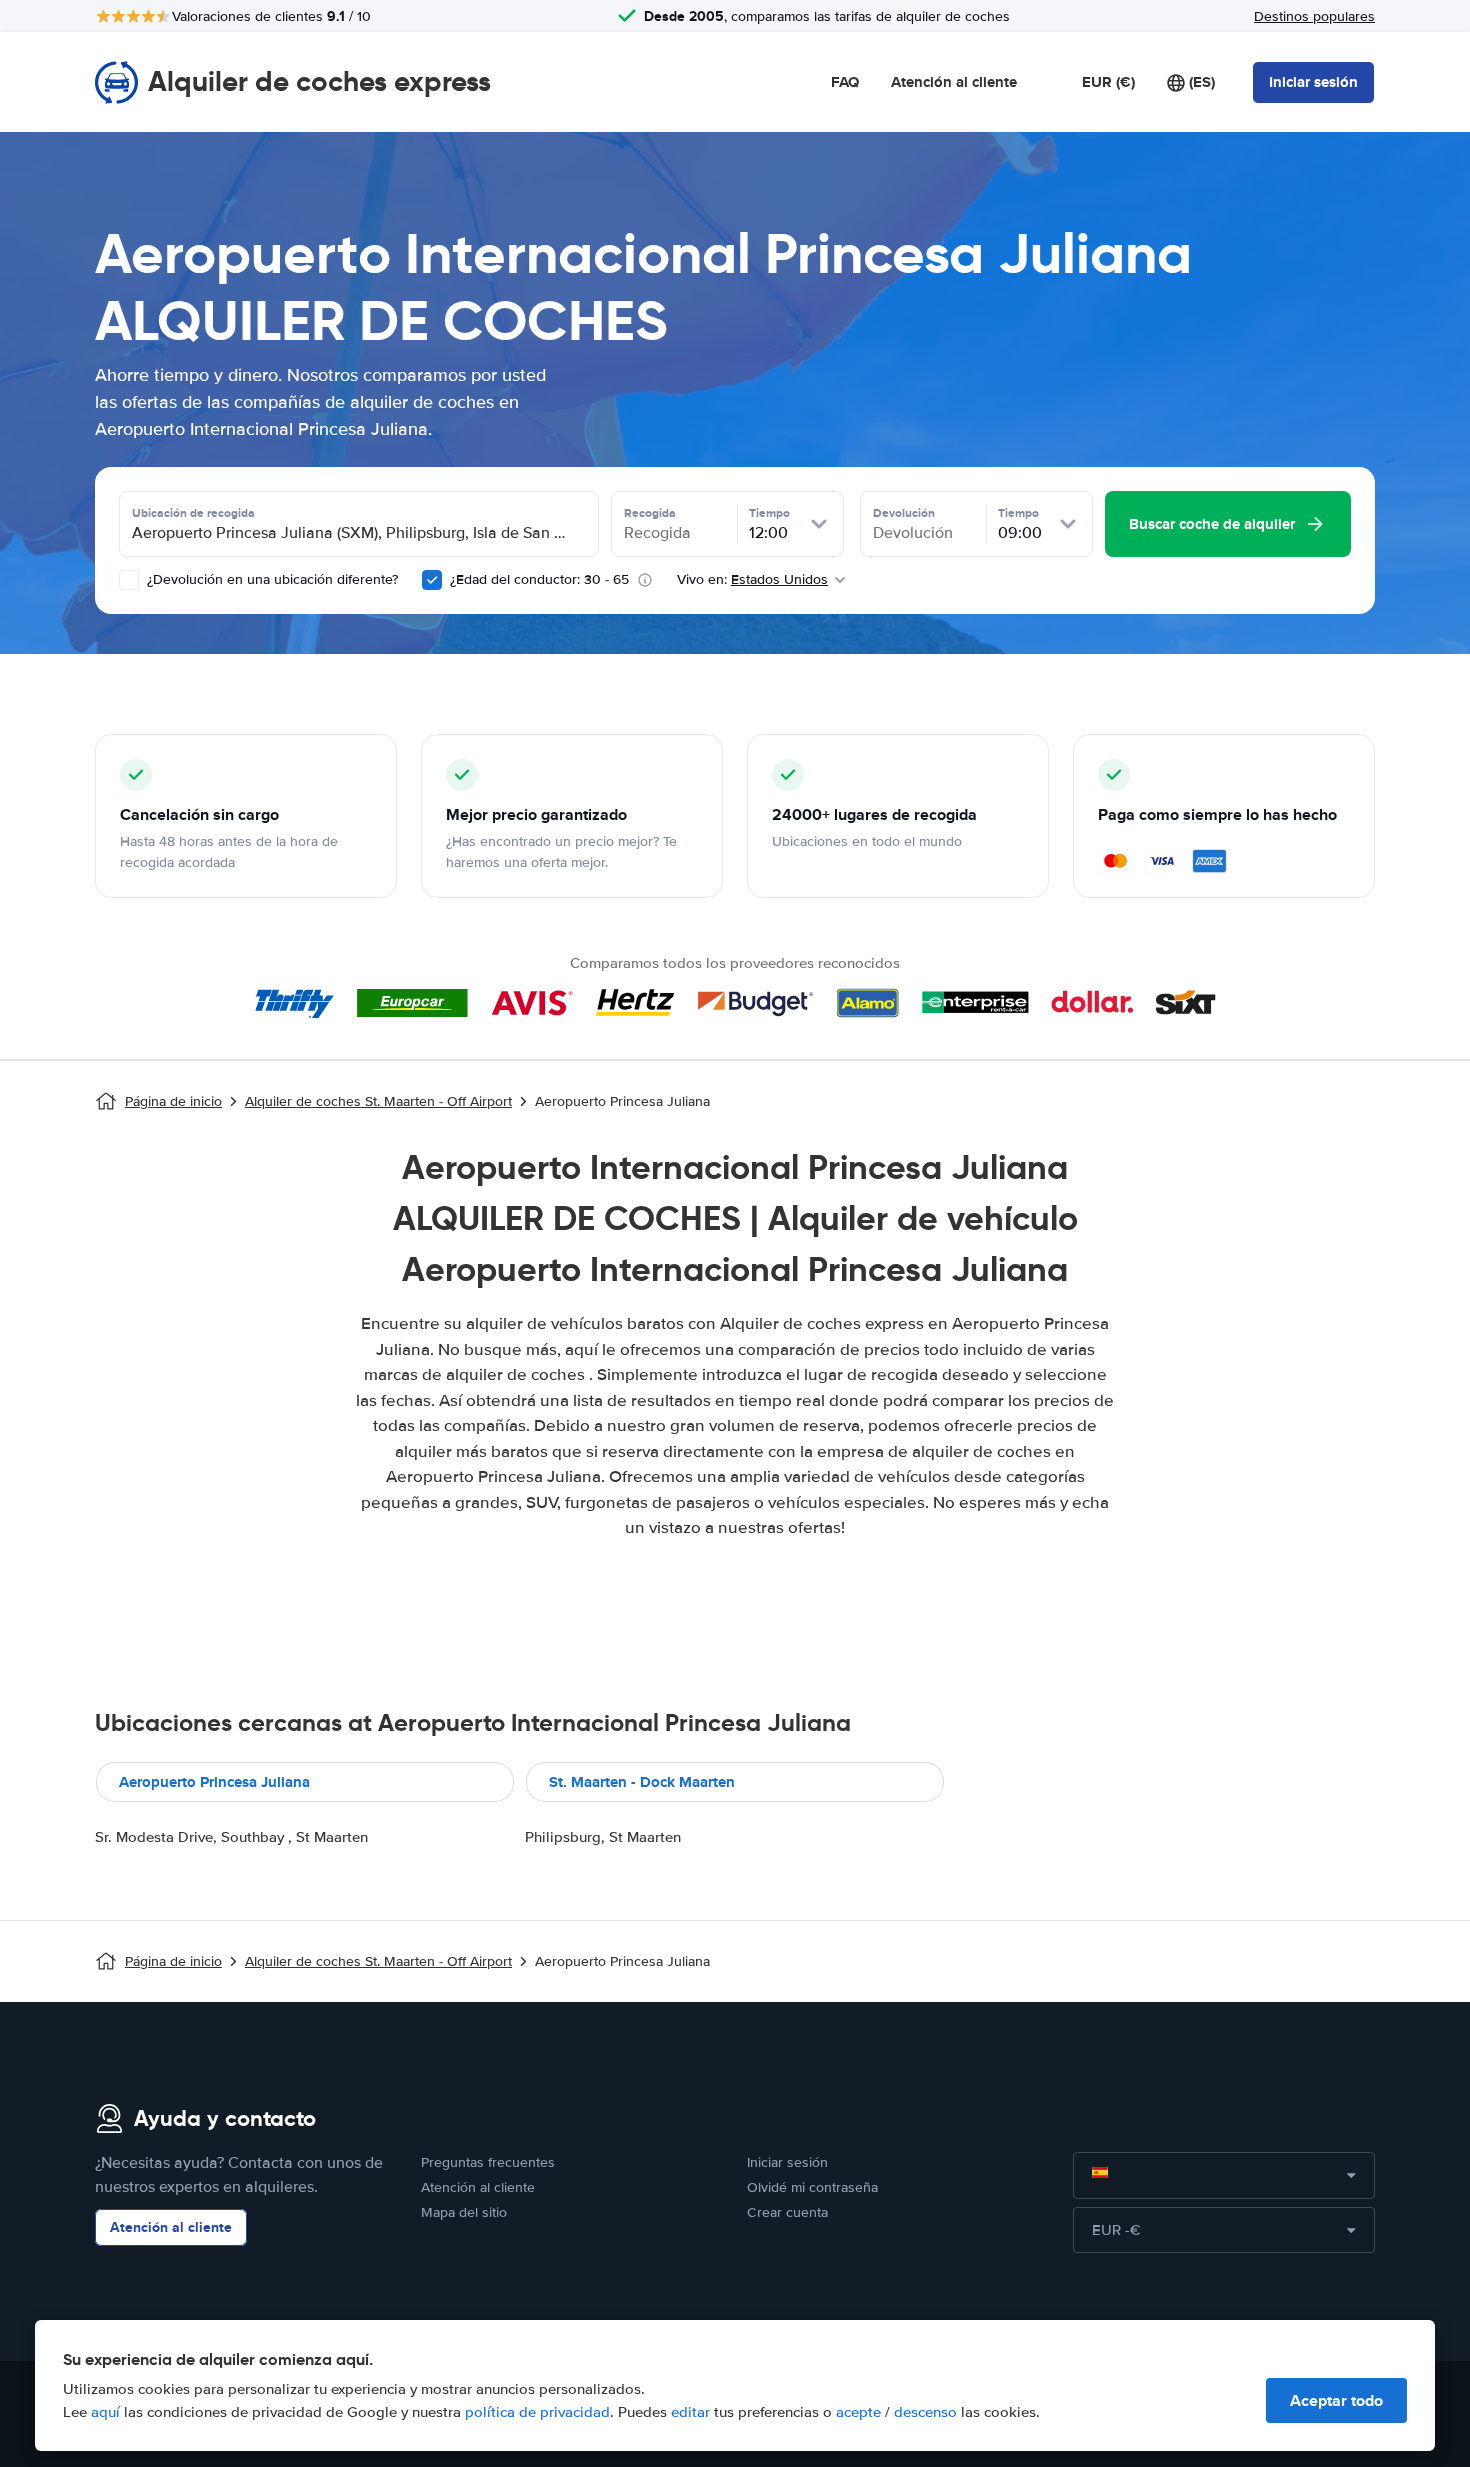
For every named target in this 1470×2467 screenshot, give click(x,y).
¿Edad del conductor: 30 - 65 (539, 579)
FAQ (845, 82)
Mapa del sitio (464, 2212)
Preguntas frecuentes (488, 2162)
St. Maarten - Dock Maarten (642, 1782)
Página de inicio (173, 1101)
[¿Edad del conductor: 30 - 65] (432, 580)
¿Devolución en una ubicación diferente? (270, 579)
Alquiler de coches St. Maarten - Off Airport (378, 1101)
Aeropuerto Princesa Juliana (214, 1782)
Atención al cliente (954, 82)
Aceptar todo (1336, 2400)
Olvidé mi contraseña (812, 2187)
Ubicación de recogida (193, 513)
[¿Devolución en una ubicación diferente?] (129, 580)
